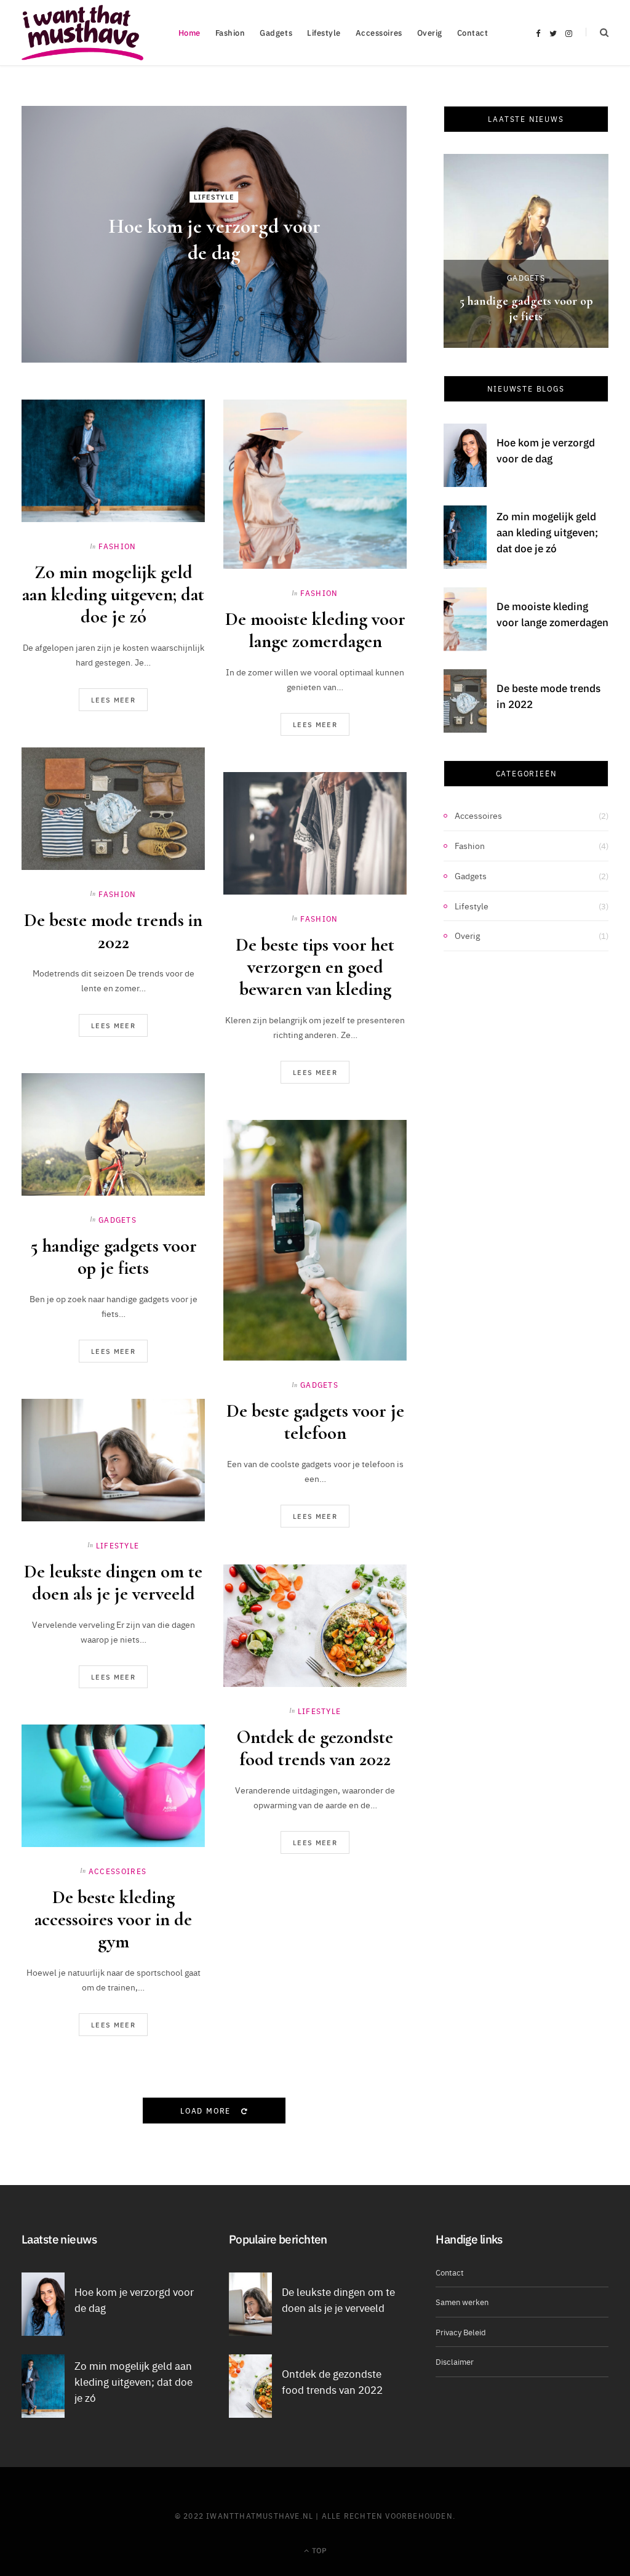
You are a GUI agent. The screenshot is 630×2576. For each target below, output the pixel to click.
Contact (473, 32)
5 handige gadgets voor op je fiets (114, 1257)
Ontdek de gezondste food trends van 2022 (315, 1748)
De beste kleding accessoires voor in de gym (113, 1919)
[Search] (597, 32)
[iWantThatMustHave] (82, 33)
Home (189, 32)
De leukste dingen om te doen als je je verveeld (113, 1583)
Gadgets (276, 32)
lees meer (113, 700)
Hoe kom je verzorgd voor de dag (546, 450)
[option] (526, 251)
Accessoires (379, 32)
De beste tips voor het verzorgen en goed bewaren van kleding (315, 967)
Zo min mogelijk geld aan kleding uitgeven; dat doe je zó (113, 594)
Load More (207, 2110)
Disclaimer (455, 2361)
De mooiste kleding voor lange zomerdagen (315, 630)
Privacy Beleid (461, 2332)
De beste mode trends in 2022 (113, 931)
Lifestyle (324, 32)
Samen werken (462, 2301)
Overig (430, 32)
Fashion (230, 32)
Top (318, 2550)
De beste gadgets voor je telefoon (315, 1422)
